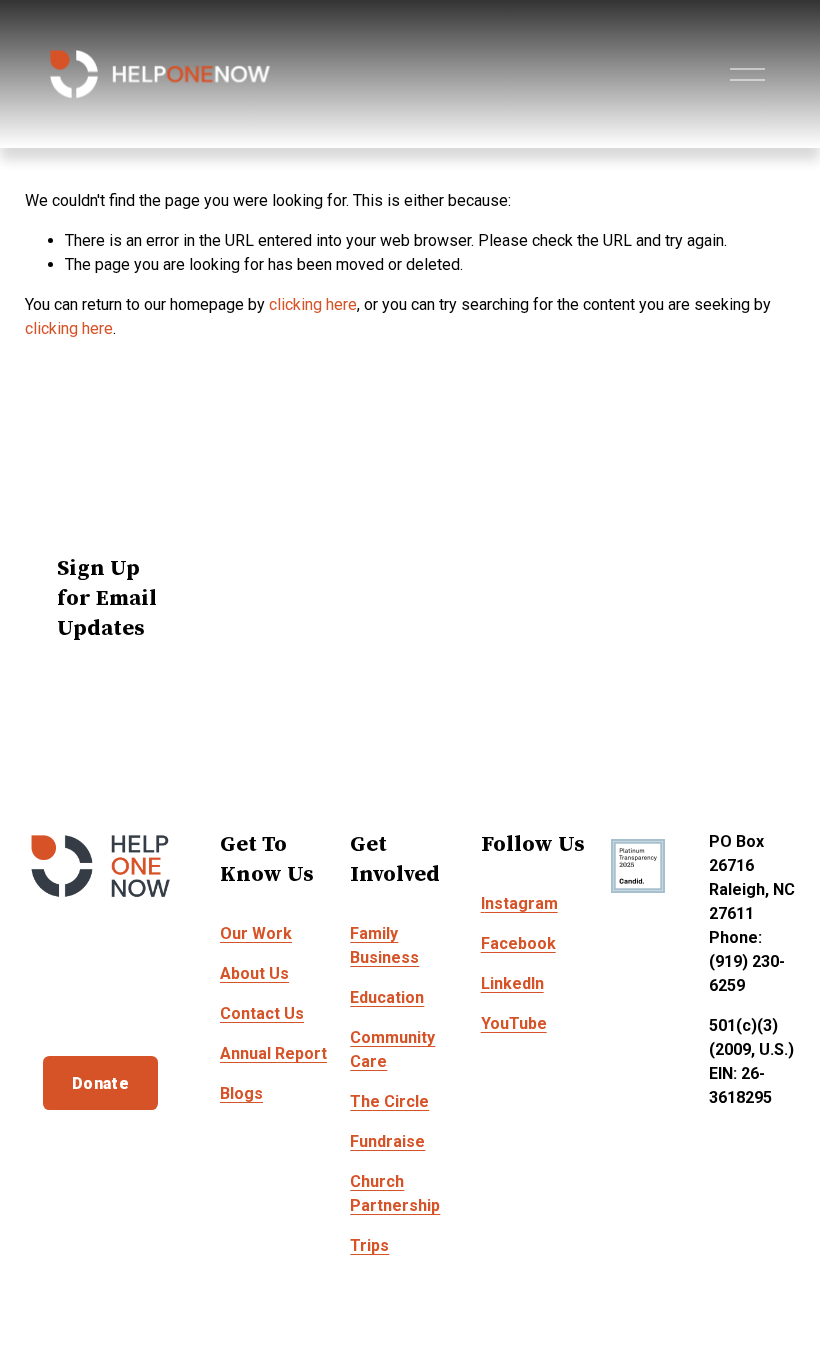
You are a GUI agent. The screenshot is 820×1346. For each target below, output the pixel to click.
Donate (100, 1083)
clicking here (313, 304)
